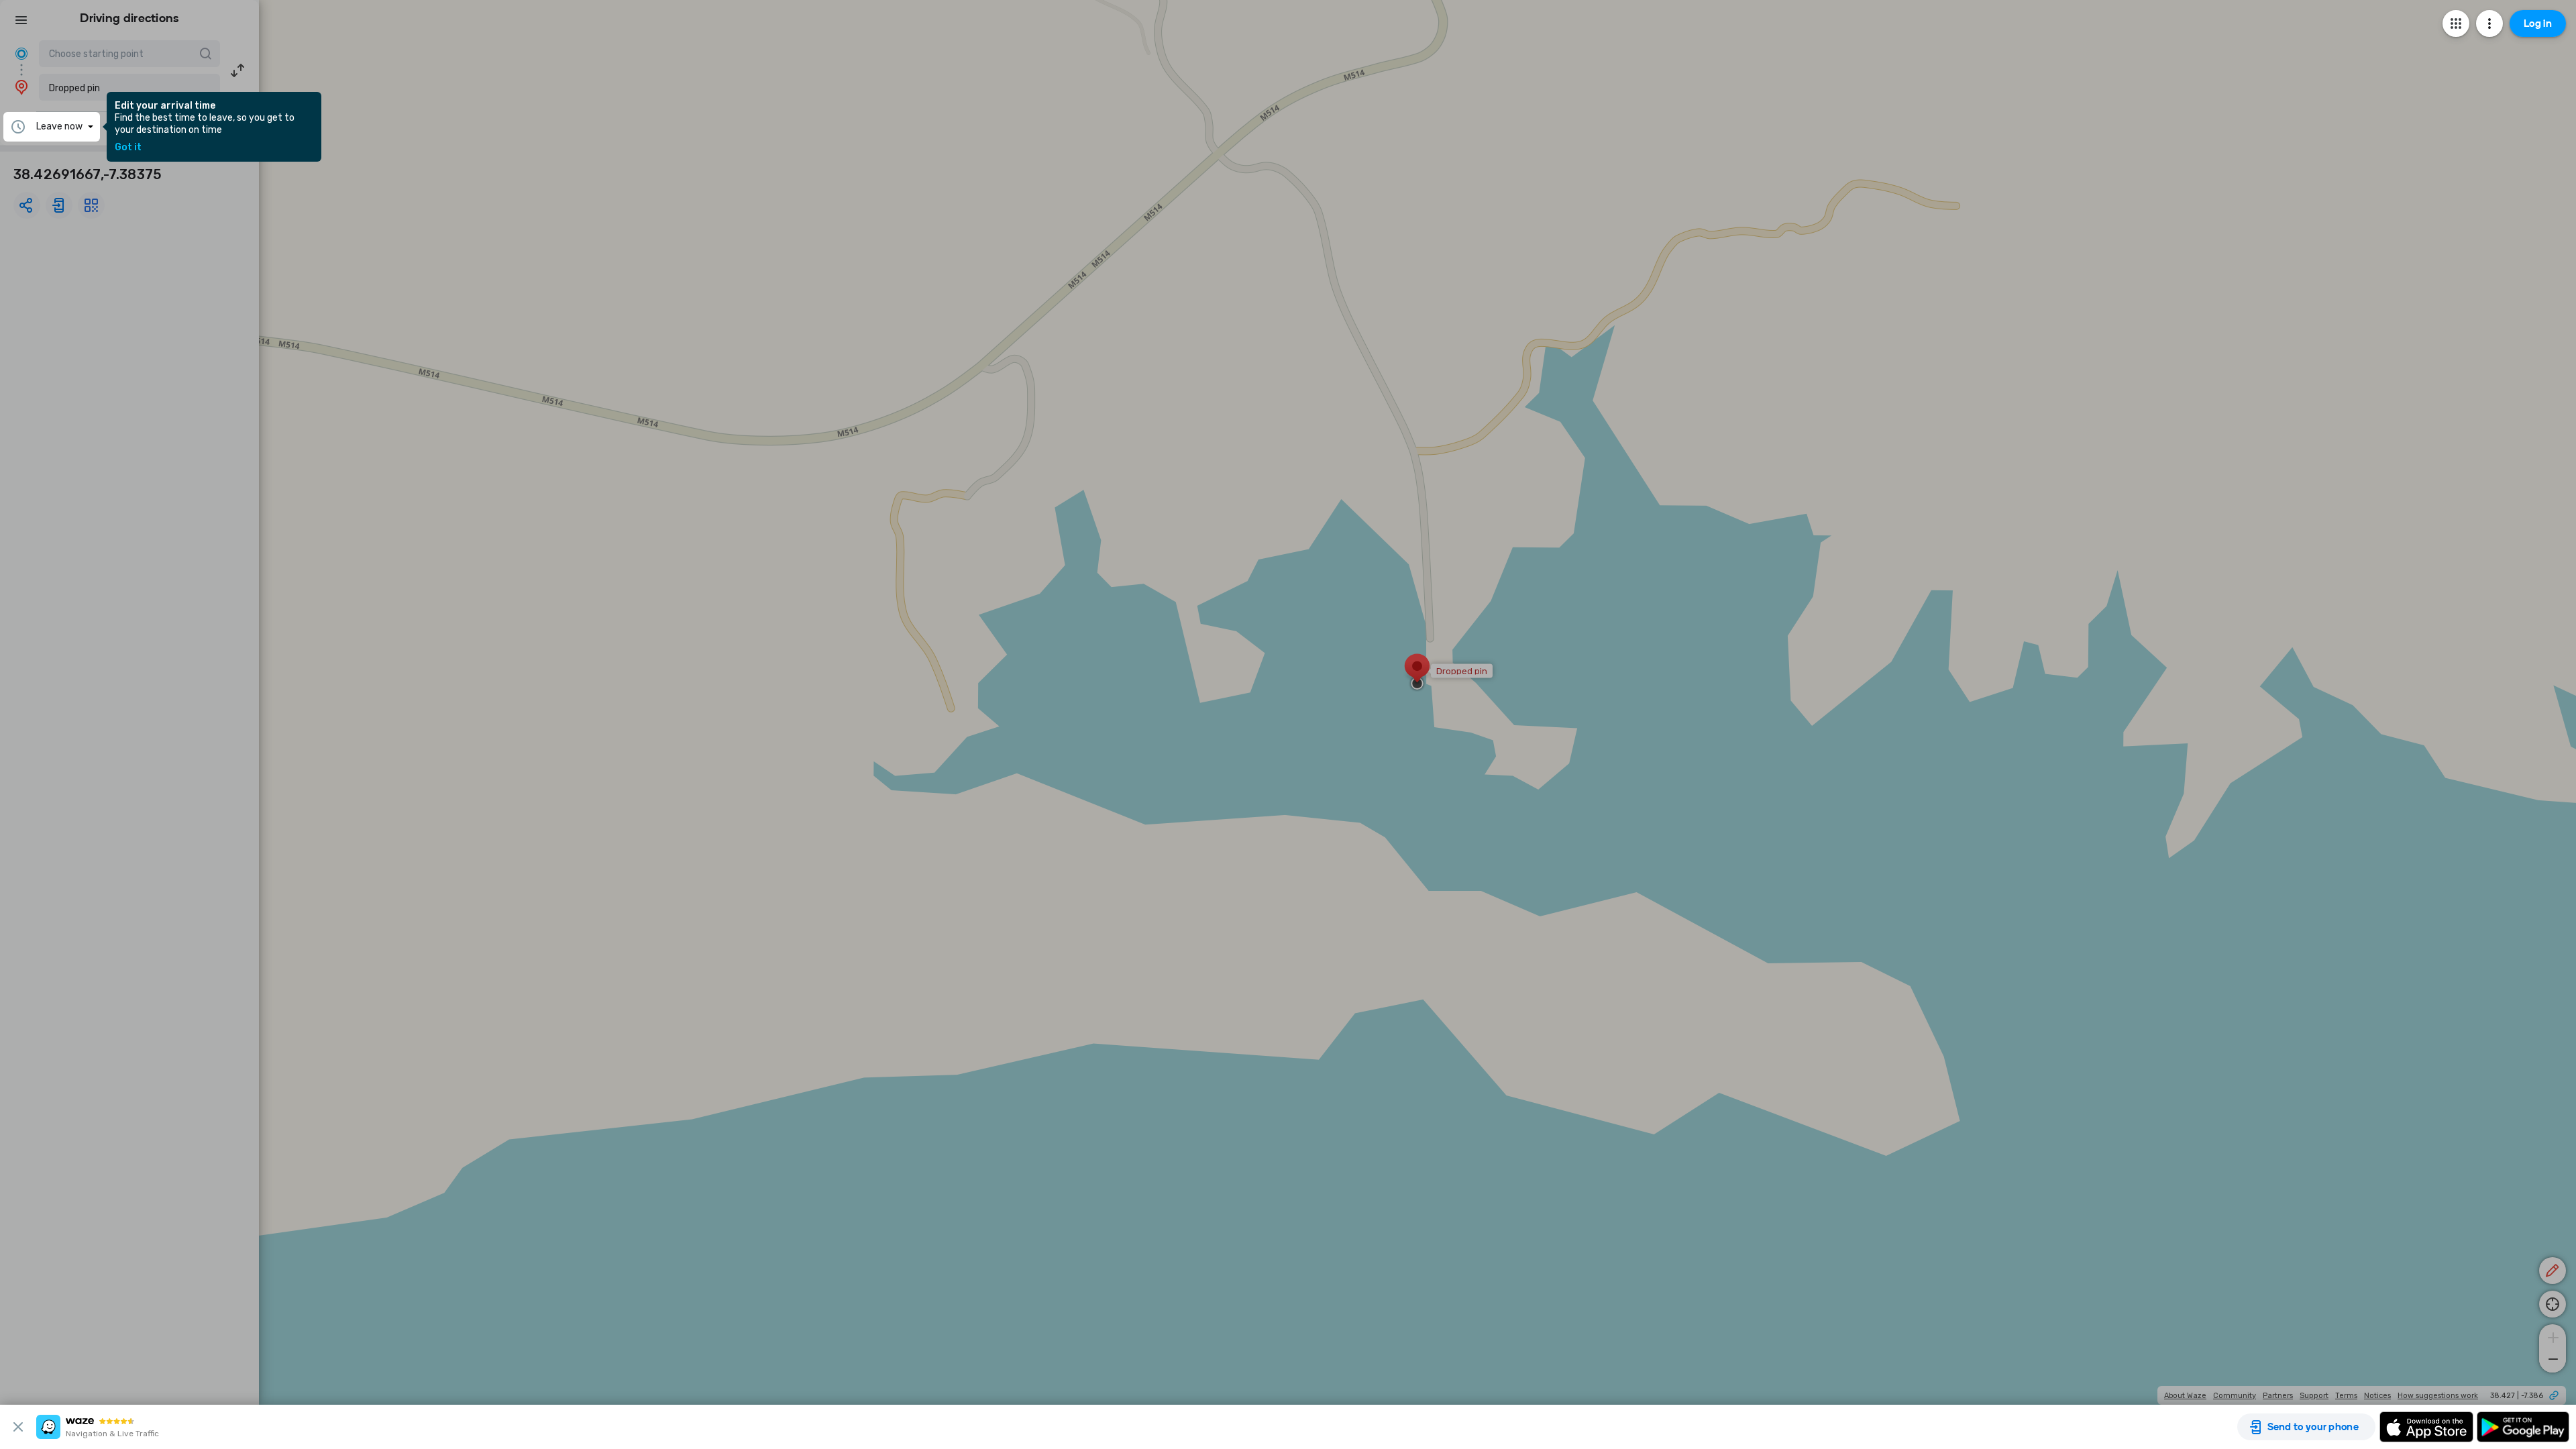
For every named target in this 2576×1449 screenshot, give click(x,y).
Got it (128, 148)
